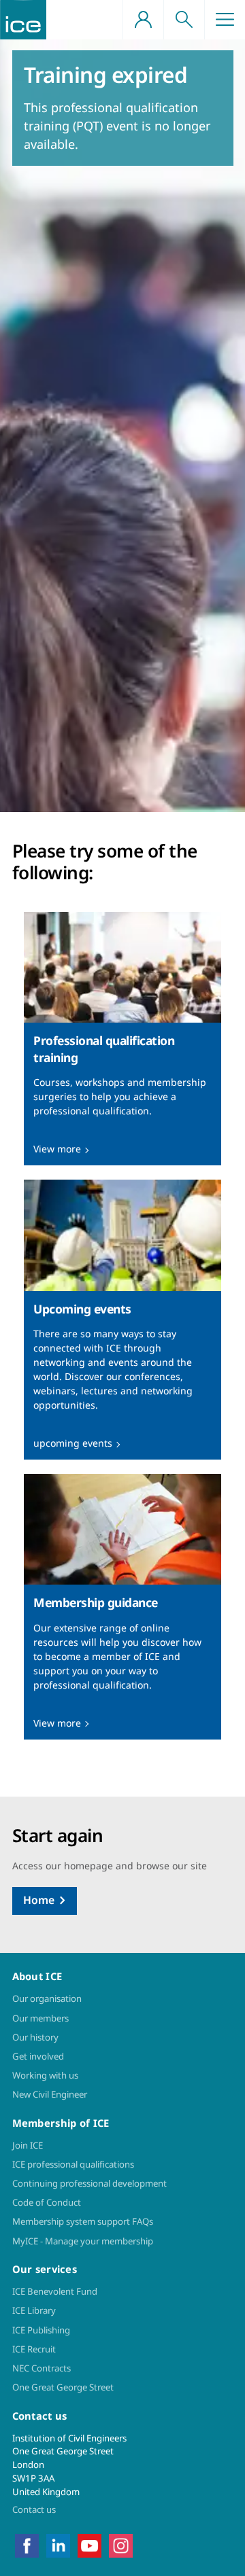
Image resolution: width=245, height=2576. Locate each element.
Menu (225, 20)
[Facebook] (27, 2545)
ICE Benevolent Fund (55, 2291)
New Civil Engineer (50, 2094)
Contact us (34, 2509)
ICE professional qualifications (73, 2164)
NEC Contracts (42, 2368)
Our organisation (47, 1998)
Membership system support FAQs (83, 2221)
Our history (35, 2037)
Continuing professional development (89, 2183)
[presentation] (122, 1039)
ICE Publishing (41, 2330)
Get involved (38, 2056)
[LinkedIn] (58, 2545)
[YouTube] (89, 2545)
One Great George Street (63, 2387)
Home (39, 1900)
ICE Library (34, 2310)
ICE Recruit (34, 2349)
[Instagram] (121, 2545)
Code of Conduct (47, 2202)
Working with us (45, 2075)
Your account (143, 20)
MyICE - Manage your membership (83, 2241)
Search (184, 20)
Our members (40, 2018)
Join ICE (28, 2145)
